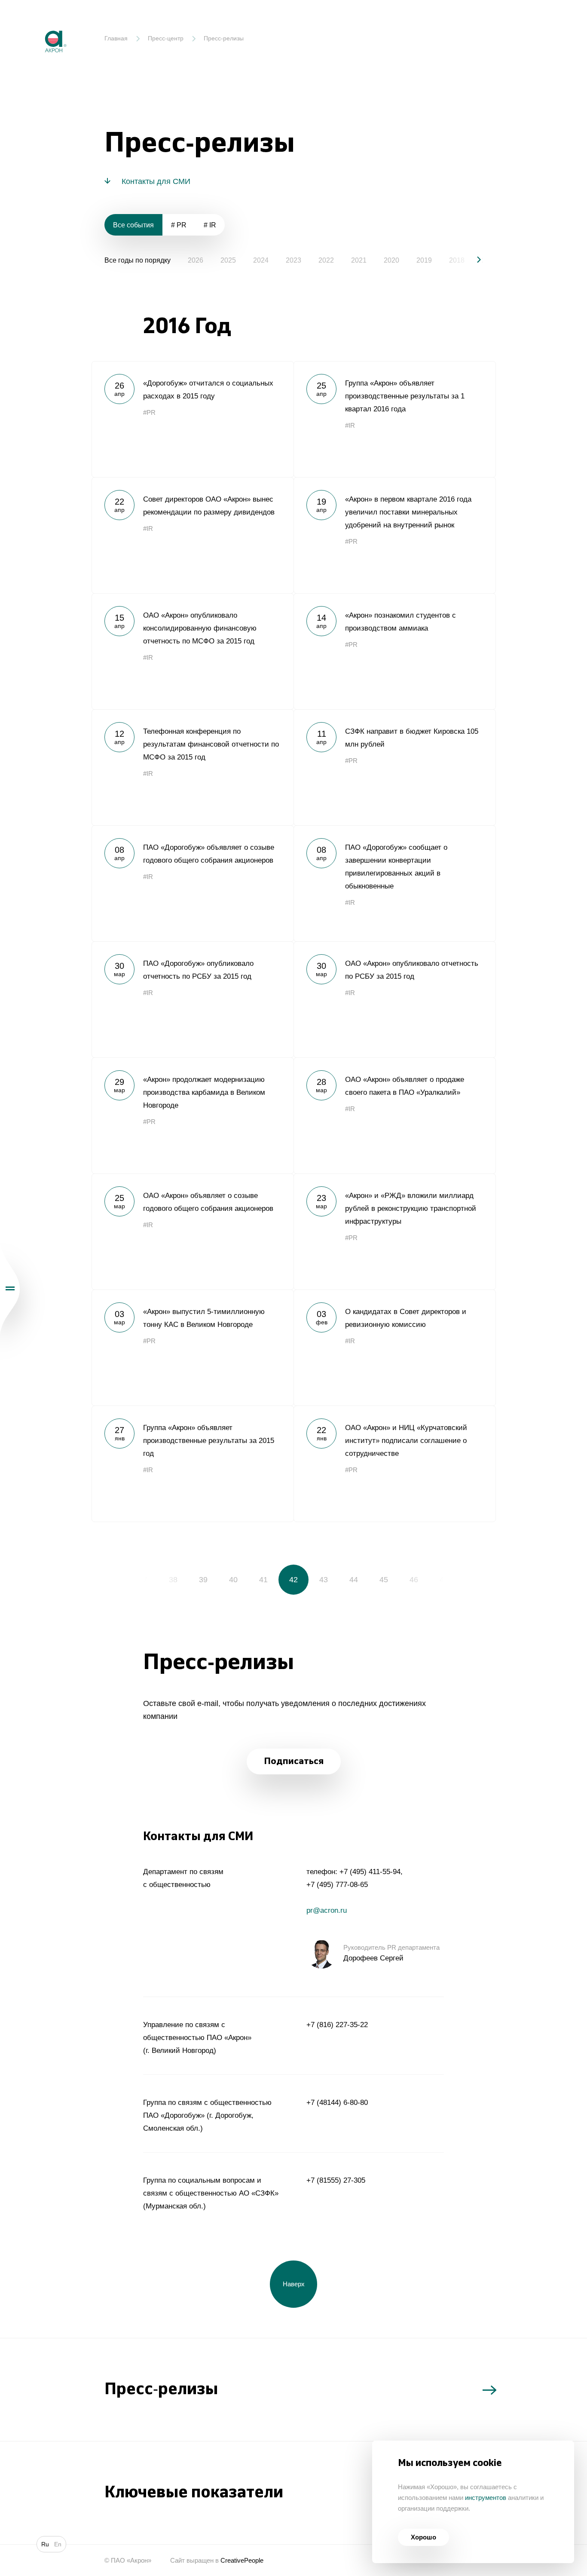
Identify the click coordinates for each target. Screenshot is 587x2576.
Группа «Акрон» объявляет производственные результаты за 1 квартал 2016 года (394, 419)
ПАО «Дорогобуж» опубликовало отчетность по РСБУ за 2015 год (193, 999)
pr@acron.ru (327, 1910)
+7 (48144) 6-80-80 (337, 2103)
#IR (350, 425)
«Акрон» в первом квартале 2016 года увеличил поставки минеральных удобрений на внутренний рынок (394, 535)
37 (143, 1580)
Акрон (37, 24)
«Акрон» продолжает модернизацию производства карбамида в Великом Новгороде (193, 1115)
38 (173, 1580)
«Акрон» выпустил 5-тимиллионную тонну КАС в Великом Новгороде (193, 1348)
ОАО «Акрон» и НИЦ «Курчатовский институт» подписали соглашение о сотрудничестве (394, 1464)
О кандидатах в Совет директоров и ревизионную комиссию (394, 1348)
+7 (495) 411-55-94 (370, 1872)
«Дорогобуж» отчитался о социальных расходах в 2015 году (193, 419)
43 (324, 1580)
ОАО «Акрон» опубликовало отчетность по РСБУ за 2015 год (394, 999)
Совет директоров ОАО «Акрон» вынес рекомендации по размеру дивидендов (193, 535)
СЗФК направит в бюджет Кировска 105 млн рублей (394, 767)
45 (384, 1580)
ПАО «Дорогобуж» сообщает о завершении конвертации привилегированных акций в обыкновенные (394, 883)
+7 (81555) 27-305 (336, 2180)
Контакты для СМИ (156, 181)
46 (414, 1580)
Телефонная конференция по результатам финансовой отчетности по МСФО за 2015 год (193, 767)
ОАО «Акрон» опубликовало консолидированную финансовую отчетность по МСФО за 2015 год (193, 651)
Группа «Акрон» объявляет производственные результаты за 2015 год (193, 1464)
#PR (149, 412)
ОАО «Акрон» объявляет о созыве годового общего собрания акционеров (193, 1231)
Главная (116, 38)
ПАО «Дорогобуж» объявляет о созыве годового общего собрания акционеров (193, 883)
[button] (472, 260)
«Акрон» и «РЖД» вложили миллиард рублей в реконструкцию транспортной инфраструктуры (394, 1231)
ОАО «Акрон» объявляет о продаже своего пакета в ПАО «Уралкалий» (394, 1115)
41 (263, 1580)
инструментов (486, 2498)
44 (354, 1580)
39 (203, 1580)
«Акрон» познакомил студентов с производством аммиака (394, 651)
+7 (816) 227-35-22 (337, 2025)
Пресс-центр (166, 38)
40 (233, 1580)
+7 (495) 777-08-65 (337, 1885)
